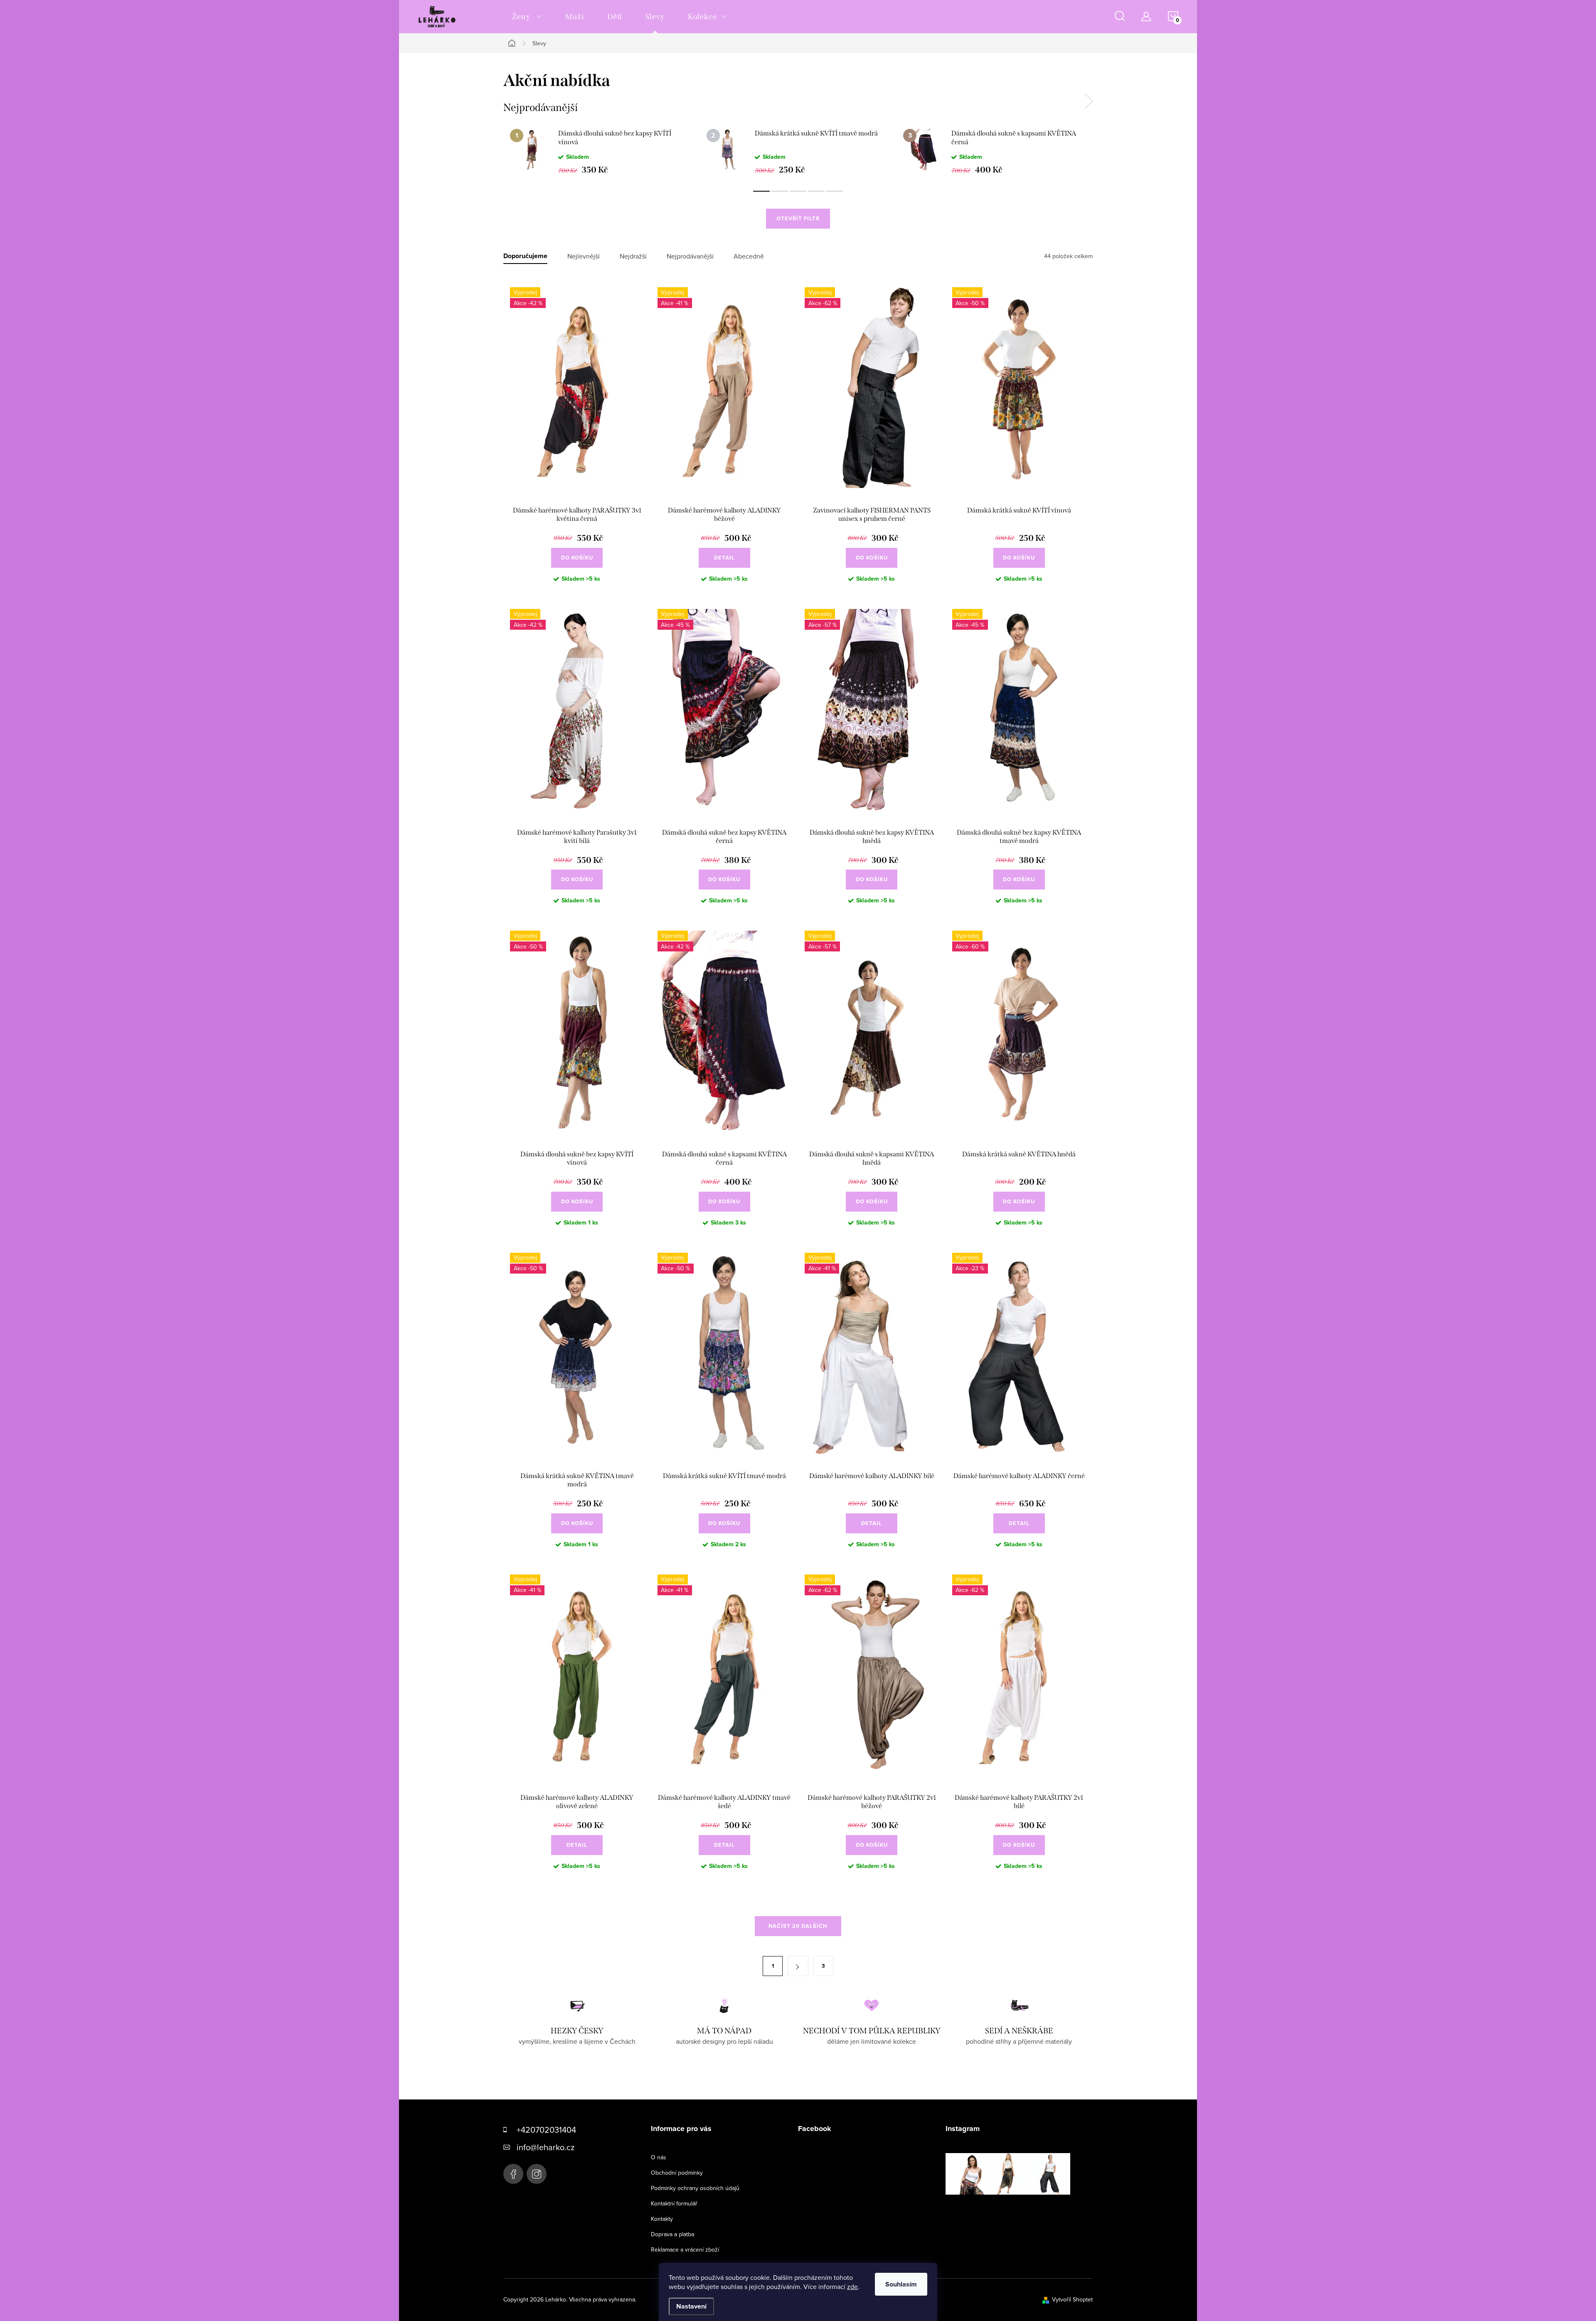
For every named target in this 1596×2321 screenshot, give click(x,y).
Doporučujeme (525, 256)
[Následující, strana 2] (798, 1966)
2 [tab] (780, 191)
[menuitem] (527, 17)
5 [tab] (835, 191)
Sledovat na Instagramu (1014, 2208)
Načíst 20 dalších (798, 1926)
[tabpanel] (602, 151)
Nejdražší (633, 256)
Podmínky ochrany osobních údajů (695, 2188)
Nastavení (691, 2306)
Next (1089, 101)
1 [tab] (761, 191)
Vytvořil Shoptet (1072, 2299)
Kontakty (662, 2219)
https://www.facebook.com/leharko (513, 2174)
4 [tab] (816, 191)
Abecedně (749, 256)
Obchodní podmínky (677, 2173)
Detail (724, 558)
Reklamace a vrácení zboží (685, 2250)
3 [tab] (798, 191)
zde (852, 2287)
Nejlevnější (584, 256)
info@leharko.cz (546, 2147)
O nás (659, 2157)
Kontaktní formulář (674, 2203)
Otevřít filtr (798, 218)
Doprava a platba (672, 2234)
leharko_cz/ (537, 2174)
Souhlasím (901, 2284)
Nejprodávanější (690, 256)
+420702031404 (546, 2130)
